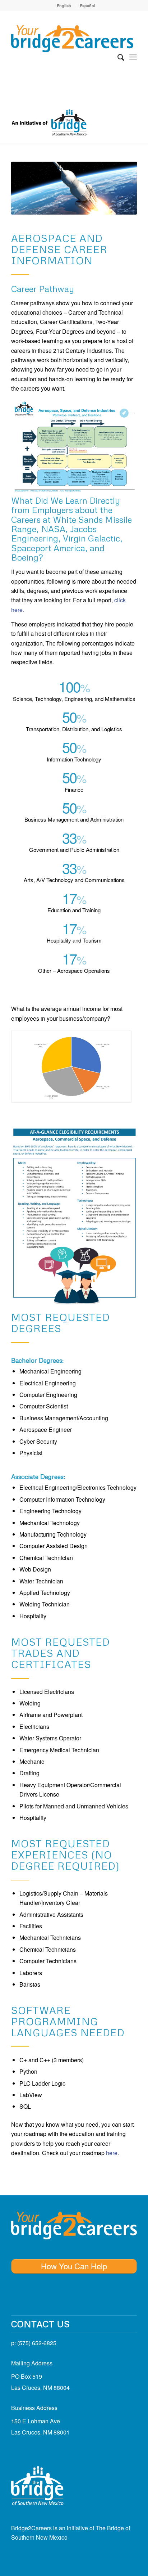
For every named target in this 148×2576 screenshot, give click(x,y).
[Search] (117, 57)
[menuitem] (64, 6)
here (112, 2153)
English (64, 6)
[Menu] (133, 57)
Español (87, 6)
